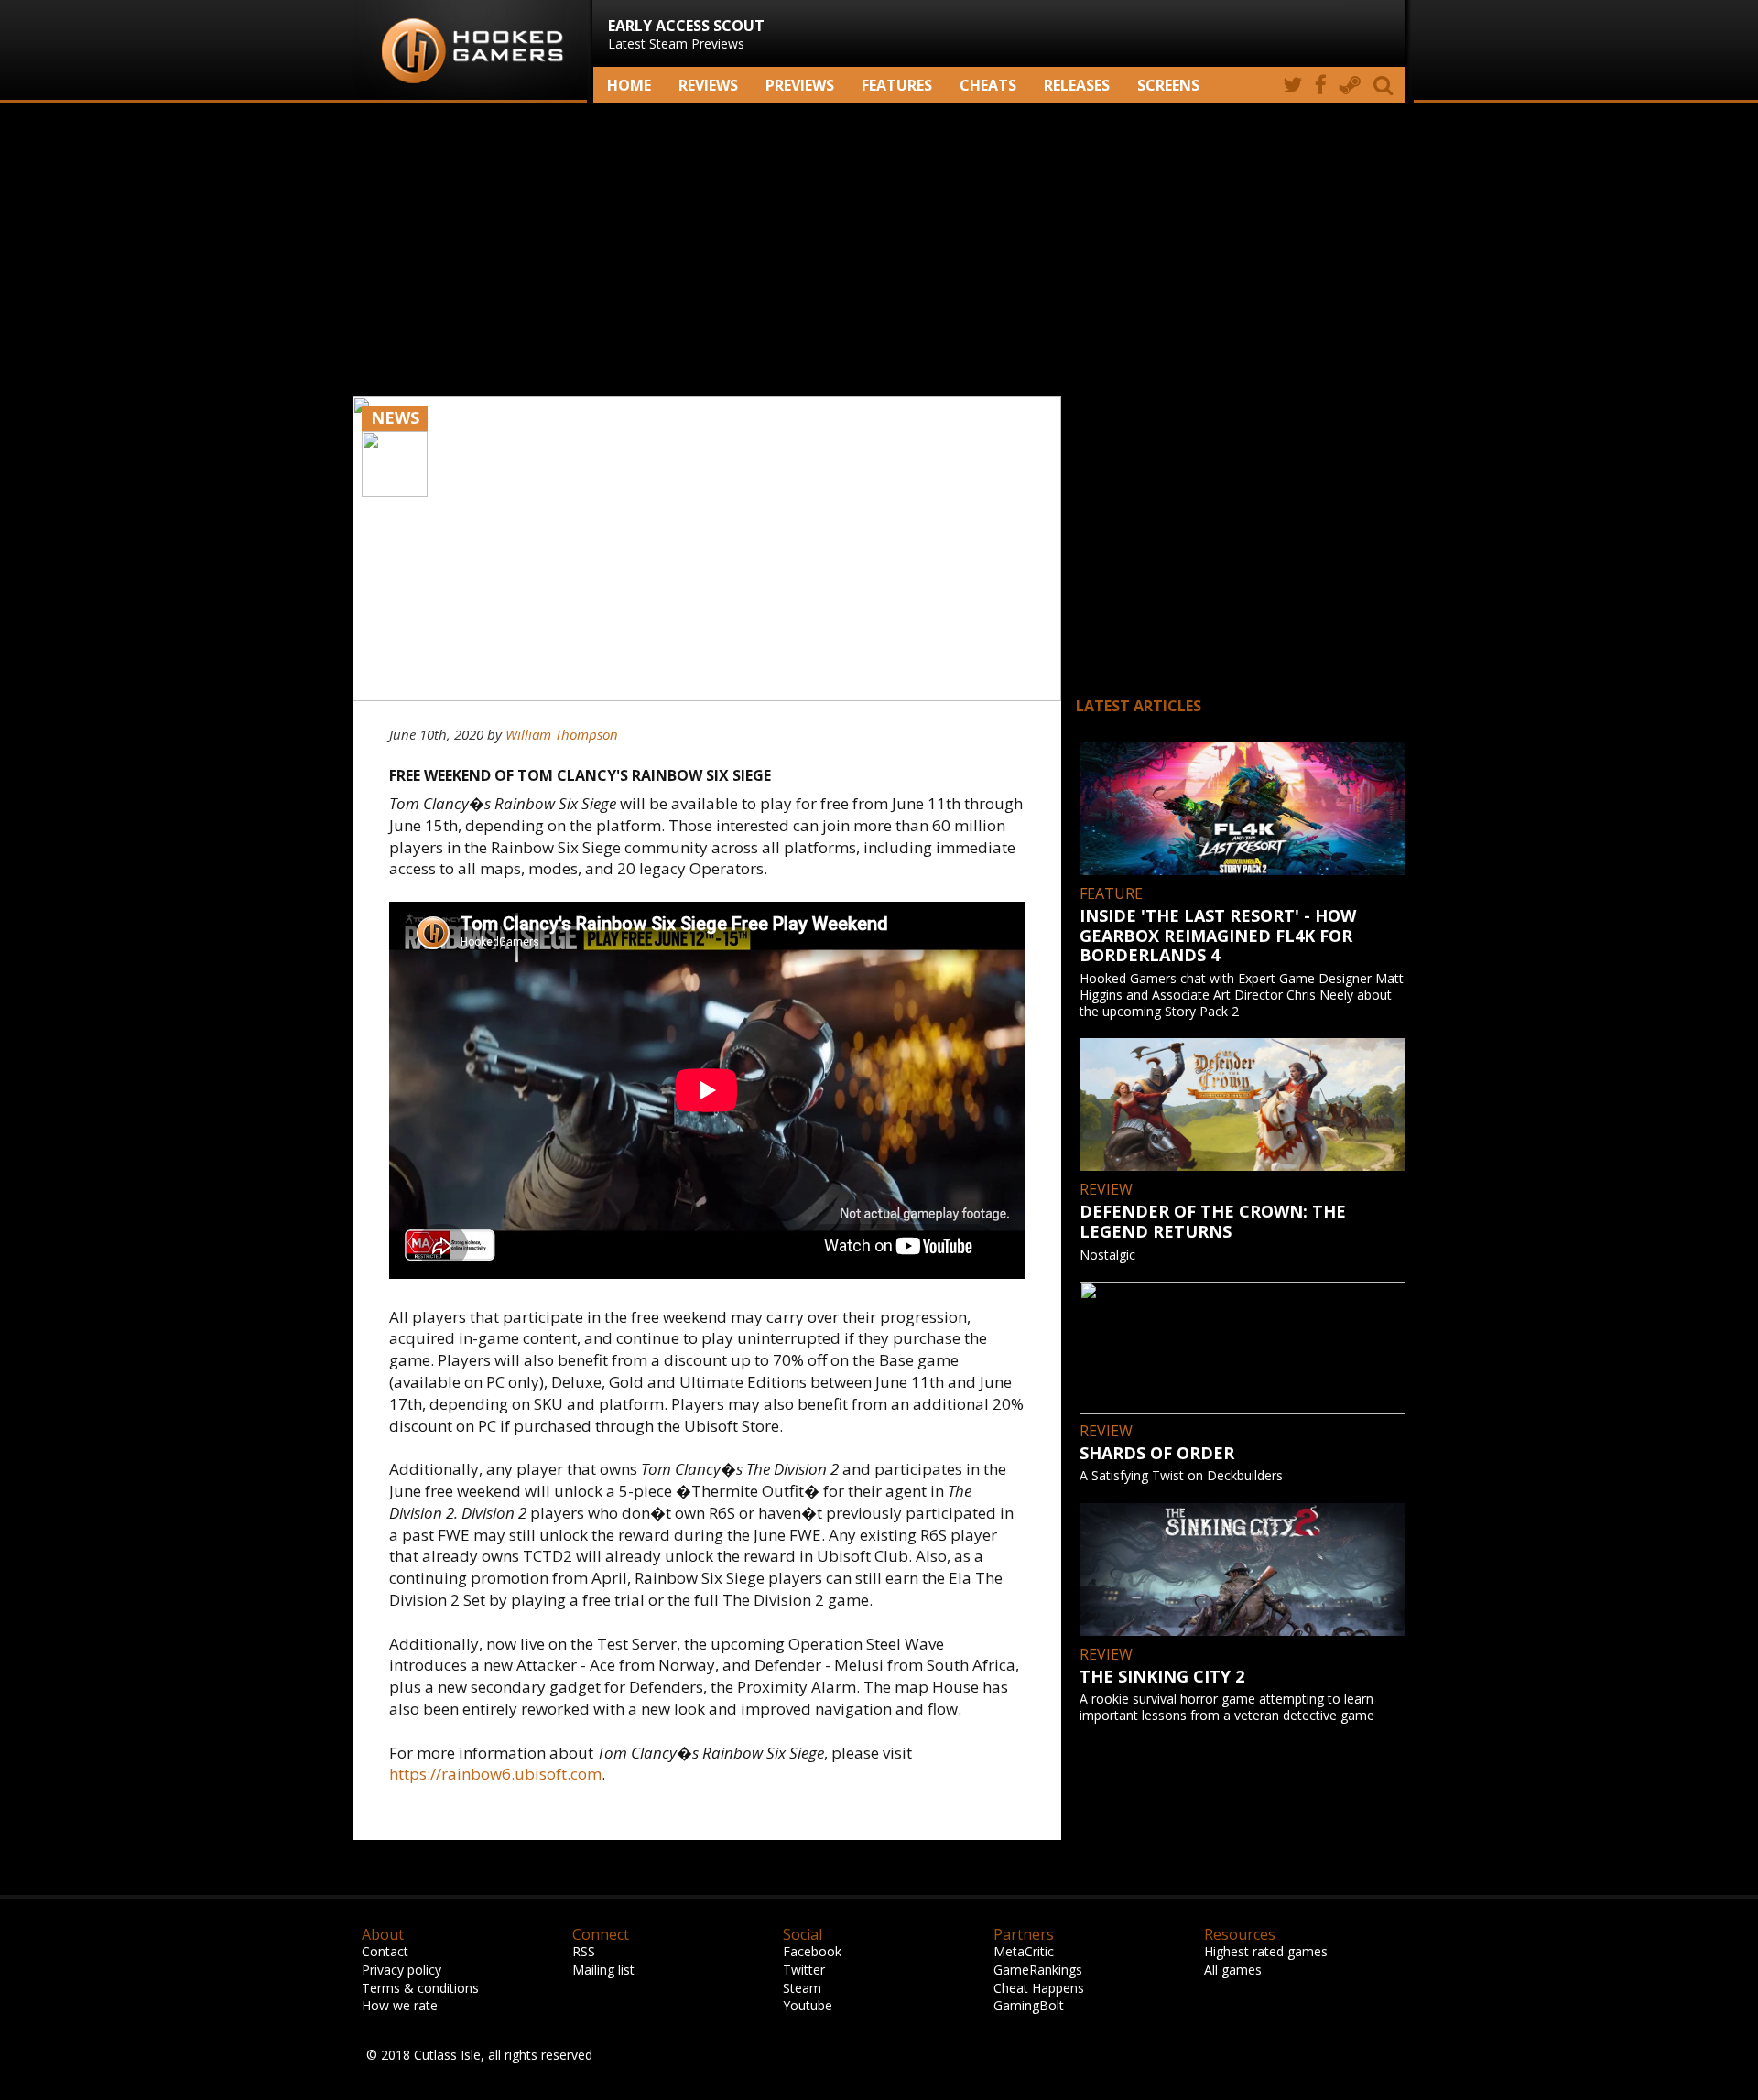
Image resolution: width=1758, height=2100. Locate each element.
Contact (385, 1951)
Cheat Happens (1039, 1988)
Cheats (988, 85)
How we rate (400, 2005)
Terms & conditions (420, 1988)
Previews (800, 85)
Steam (802, 1988)
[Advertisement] (879, 250)
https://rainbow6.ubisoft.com (495, 1774)
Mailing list (603, 1970)
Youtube (808, 2005)
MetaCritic (1024, 1951)
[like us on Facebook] (1321, 85)
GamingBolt (1029, 2005)
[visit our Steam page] (1350, 85)
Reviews (708, 85)
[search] (1386, 85)
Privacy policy (402, 1970)
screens (1168, 85)
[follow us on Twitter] (1292, 85)
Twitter (804, 1970)
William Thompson (562, 734)
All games (1233, 1970)
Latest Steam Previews (686, 34)
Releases (1077, 85)
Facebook (812, 1951)
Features (897, 85)
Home (629, 85)
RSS (584, 1951)
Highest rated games (1266, 1951)
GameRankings (1038, 1970)
